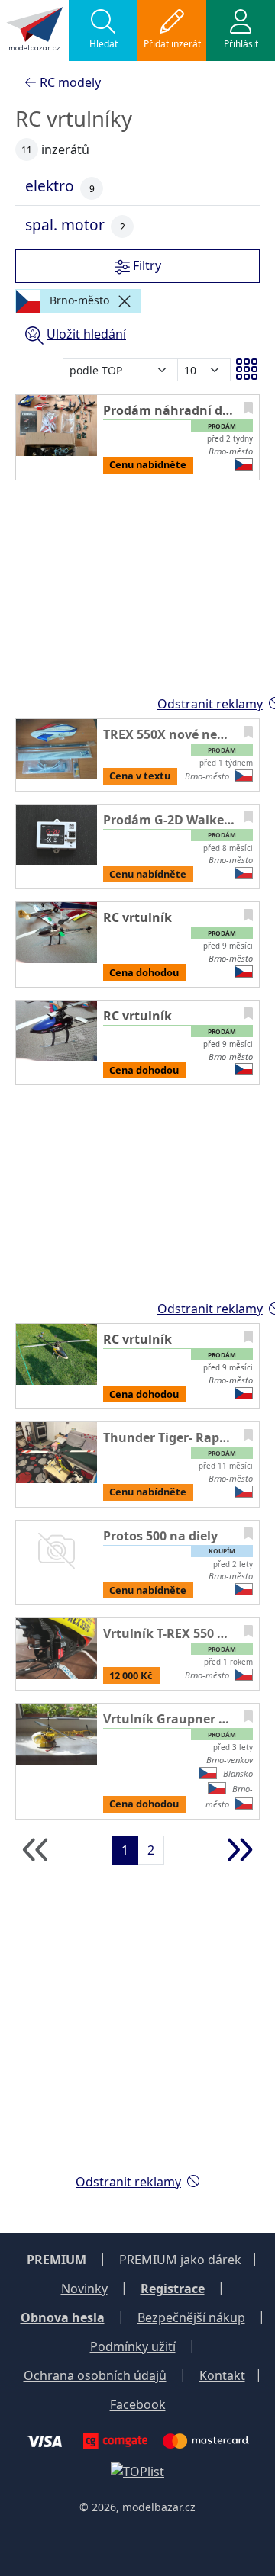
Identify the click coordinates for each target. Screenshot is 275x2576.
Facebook (138, 2404)
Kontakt (222, 2375)
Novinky (84, 2289)
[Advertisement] (137, 2024)
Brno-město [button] (78, 300)
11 (27, 150)
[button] (103, 31)
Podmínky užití (133, 2346)
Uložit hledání (86, 334)
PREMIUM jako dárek (180, 2260)
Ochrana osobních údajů (95, 2375)
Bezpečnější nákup (191, 2317)
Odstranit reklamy (128, 2182)
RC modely (70, 82)
